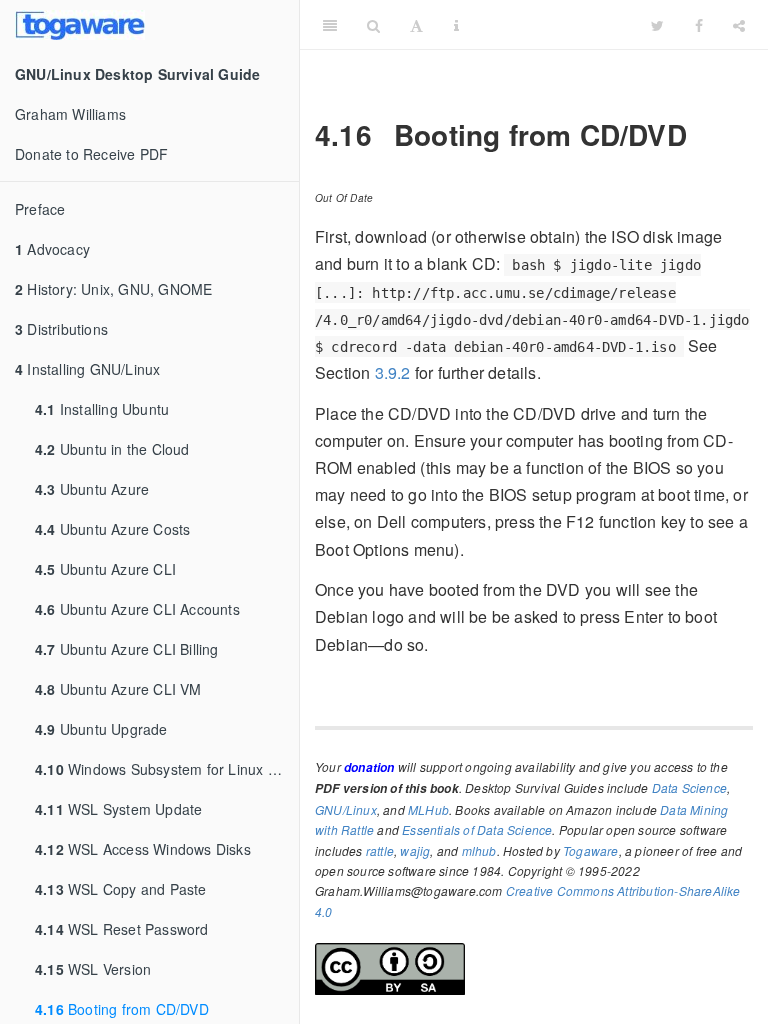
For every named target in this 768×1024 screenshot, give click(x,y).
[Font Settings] (416, 25)
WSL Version (93, 969)
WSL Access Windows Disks (143, 849)
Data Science (689, 787)
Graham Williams (70, 114)
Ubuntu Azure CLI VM (118, 689)
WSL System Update (118, 809)
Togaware (591, 850)
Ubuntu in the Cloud (112, 449)
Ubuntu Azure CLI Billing (127, 649)
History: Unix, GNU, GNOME (113, 289)
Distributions (61, 329)
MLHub (428, 809)
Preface (40, 209)
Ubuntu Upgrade (101, 729)
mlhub (479, 850)
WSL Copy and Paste (121, 889)
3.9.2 (393, 372)
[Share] (739, 25)
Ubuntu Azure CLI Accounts (137, 609)
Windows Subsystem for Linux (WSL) (167, 769)
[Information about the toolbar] (456, 25)
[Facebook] (699, 25)
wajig (415, 850)
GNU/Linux (346, 809)
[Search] (373, 25)
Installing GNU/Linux (87, 369)
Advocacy (52, 249)
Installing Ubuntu (102, 409)
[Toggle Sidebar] (330, 25)
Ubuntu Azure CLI (105, 569)
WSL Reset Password (122, 929)
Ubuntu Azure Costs (112, 529)
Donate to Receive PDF (91, 154)
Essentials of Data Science (477, 829)
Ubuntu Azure (92, 489)
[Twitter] (657, 25)
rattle (380, 850)
